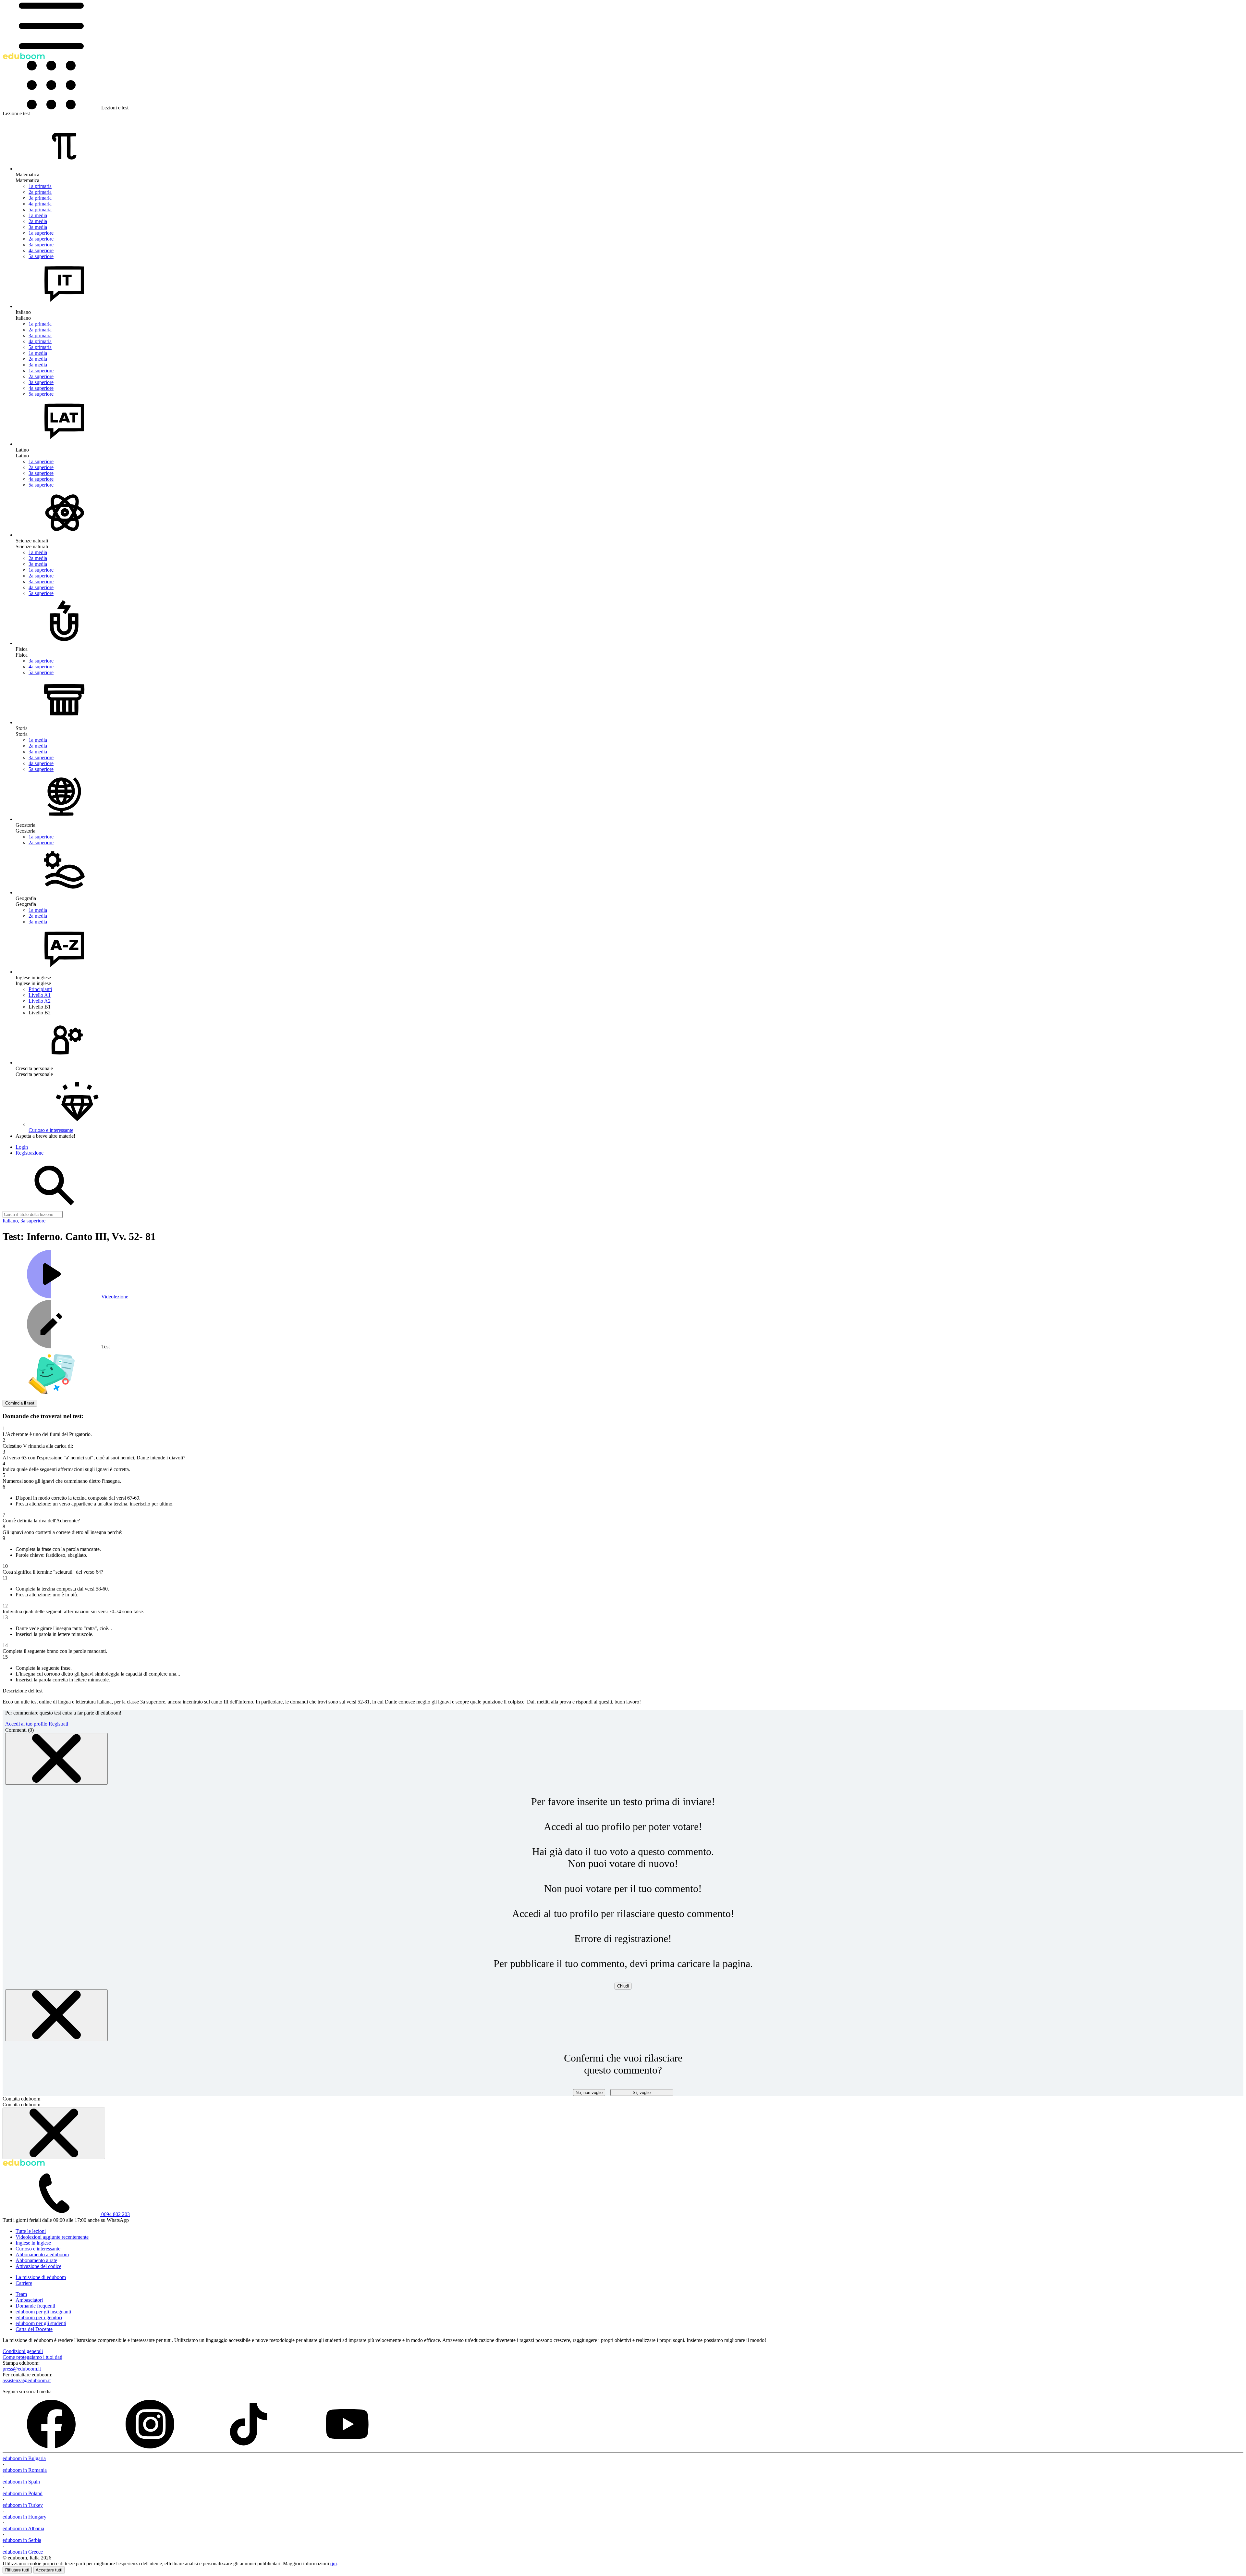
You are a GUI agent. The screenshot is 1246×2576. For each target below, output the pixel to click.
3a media (38, 227)
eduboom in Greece (23, 2552)
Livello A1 (40, 995)
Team (21, 2294)
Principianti (40, 989)
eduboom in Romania (25, 2470)
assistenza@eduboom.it (27, 2380)
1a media (38, 215)
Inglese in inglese (33, 2243)
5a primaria (40, 210)
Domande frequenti (35, 2306)
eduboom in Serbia (22, 2540)
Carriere (24, 2283)
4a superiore (41, 250)
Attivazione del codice (38, 2266)
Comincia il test (20, 1403)
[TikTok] (249, 2447)
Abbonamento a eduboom (42, 2254)
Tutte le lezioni (31, 2231)
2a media (38, 221)
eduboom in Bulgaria (24, 2458)
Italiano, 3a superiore (24, 1221)
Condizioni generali (23, 2351)
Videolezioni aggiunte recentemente (52, 2237)
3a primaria (40, 198)
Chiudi (623, 1986)
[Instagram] (151, 2447)
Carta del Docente (34, 2329)
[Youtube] (347, 2447)
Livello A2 (40, 1001)
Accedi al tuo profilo (26, 1724)
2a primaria (40, 192)
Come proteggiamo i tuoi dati (32, 2357)
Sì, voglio (642, 2093)
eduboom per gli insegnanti (43, 2312)
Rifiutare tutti (17, 2570)
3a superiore (41, 245)
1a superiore (41, 233)
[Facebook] (52, 2447)
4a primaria (40, 204)
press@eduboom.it (22, 2369)
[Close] (56, 1759)
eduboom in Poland (23, 2493)
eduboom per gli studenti (41, 2323)
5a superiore (41, 256)
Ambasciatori (29, 2300)
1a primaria (40, 186)
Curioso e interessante (38, 2249)
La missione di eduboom (41, 2277)
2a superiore (41, 239)
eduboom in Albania (23, 2528)
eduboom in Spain (21, 2482)
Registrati (58, 1724)
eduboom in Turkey (23, 2505)
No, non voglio (589, 2093)
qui (334, 2564)
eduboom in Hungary (24, 2517)
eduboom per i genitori (39, 2317)
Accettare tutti (49, 2570)
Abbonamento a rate (36, 2260)
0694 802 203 (116, 2214)
